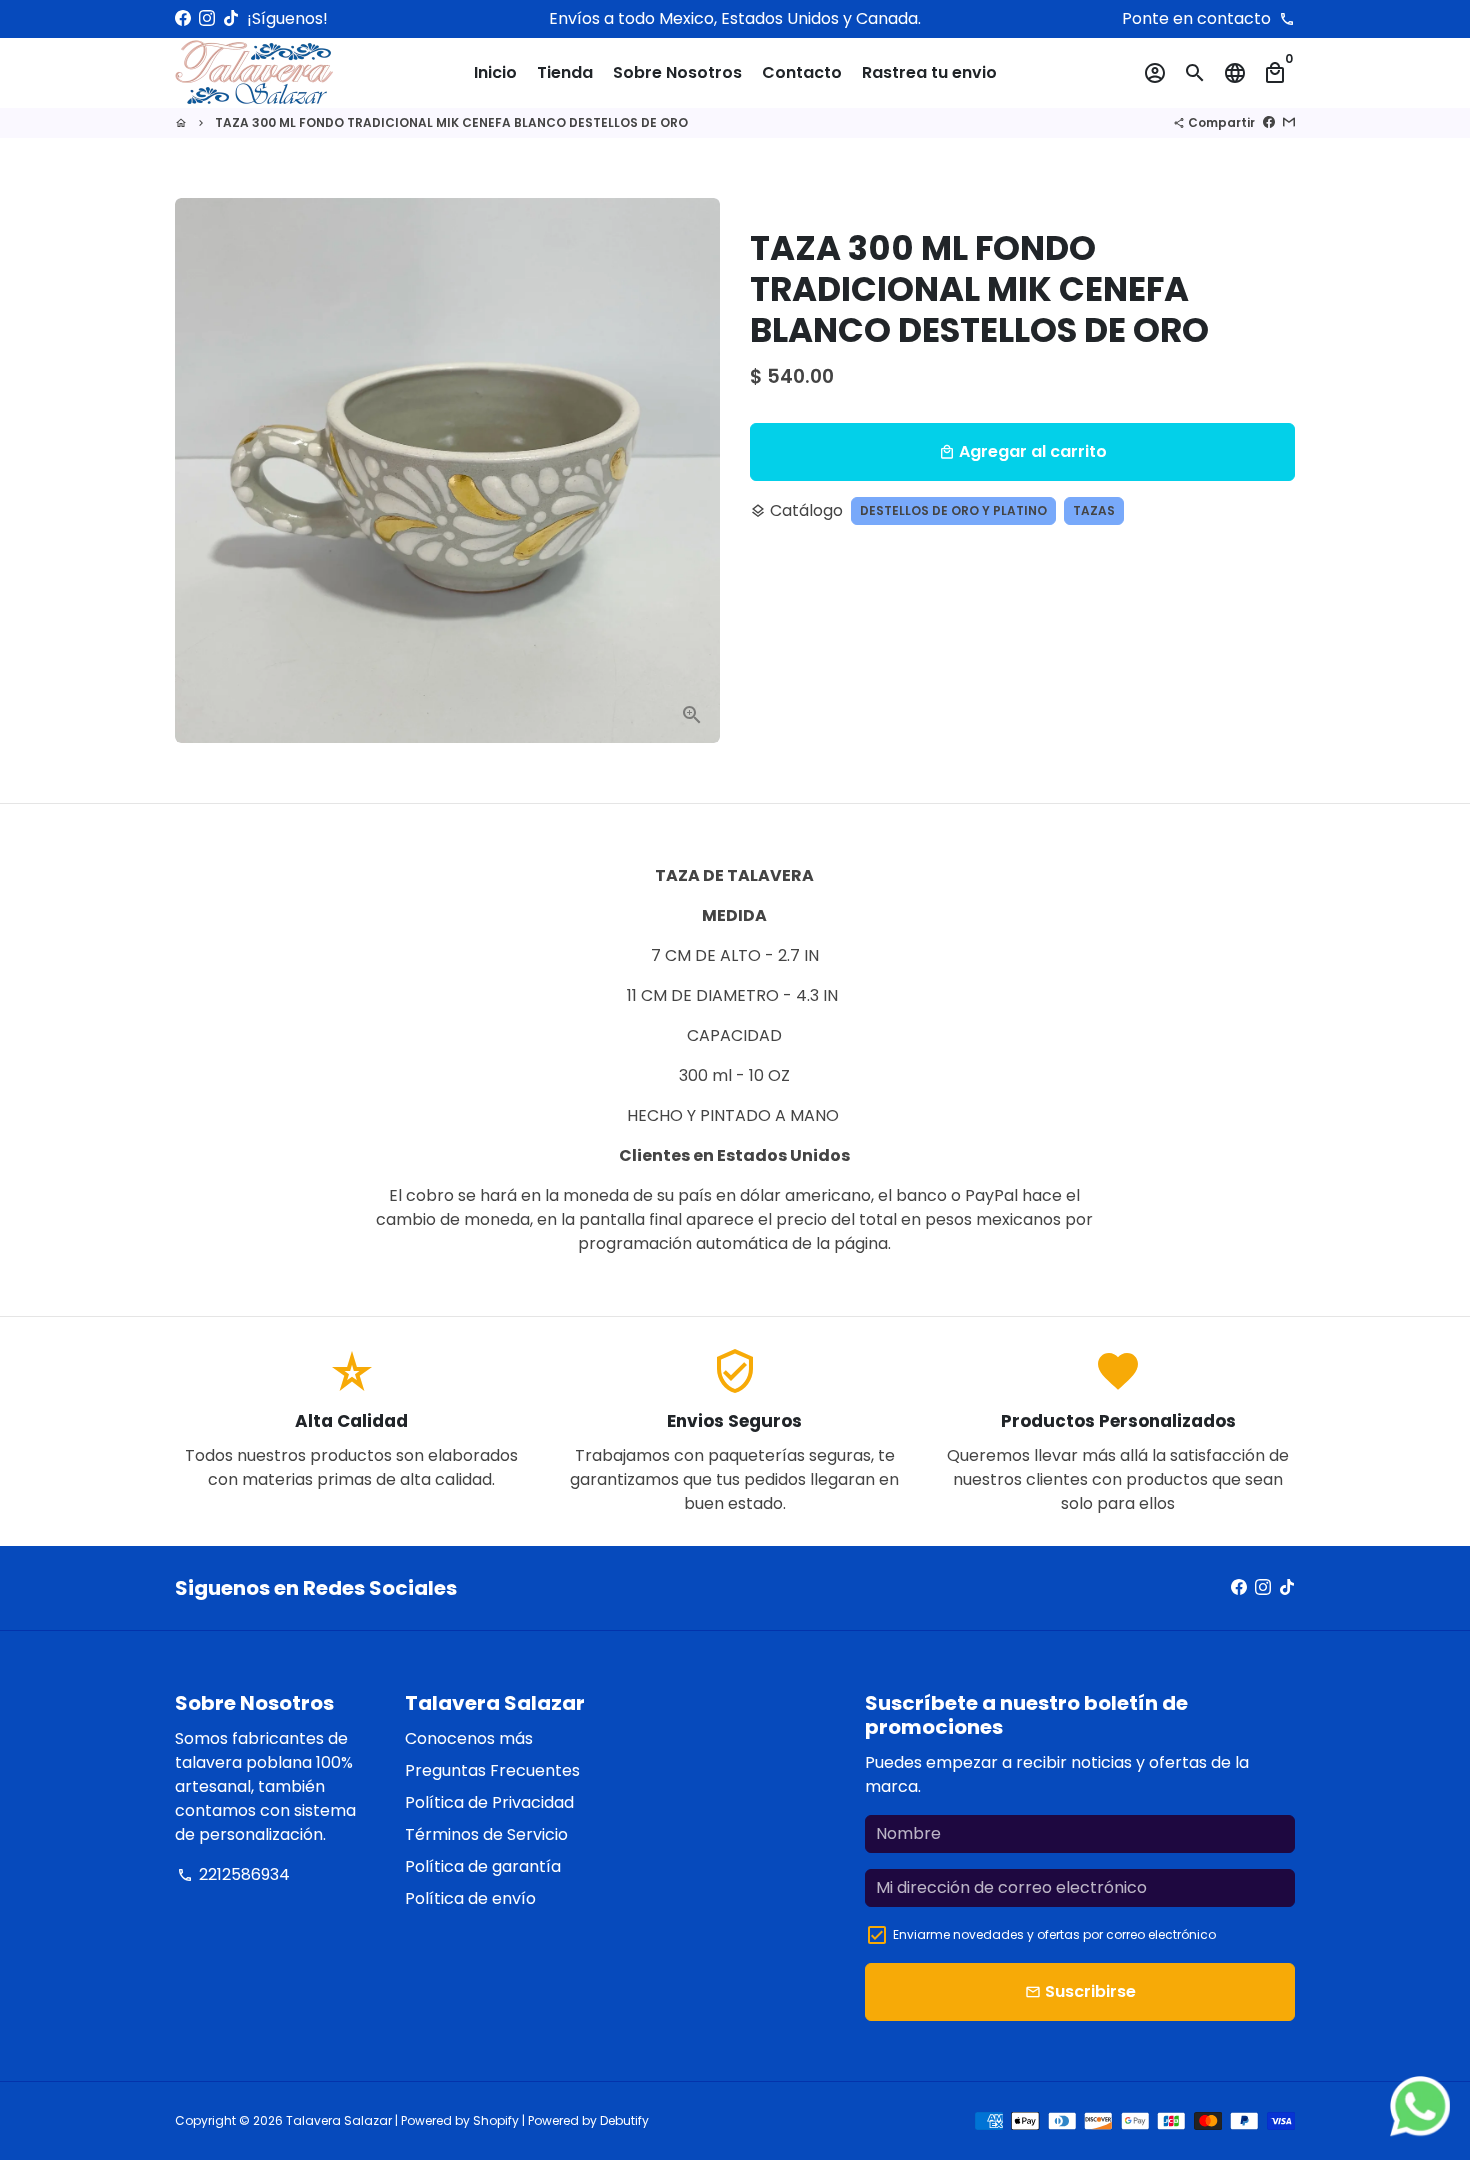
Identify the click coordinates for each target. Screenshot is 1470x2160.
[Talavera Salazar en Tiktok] (231, 18)
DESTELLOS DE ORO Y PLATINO (953, 510)
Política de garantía (483, 1866)
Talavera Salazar (339, 2120)
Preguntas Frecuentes (492, 1770)
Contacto (802, 72)
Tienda (565, 72)
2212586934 (233, 1874)
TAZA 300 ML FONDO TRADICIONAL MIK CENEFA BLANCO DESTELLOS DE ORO (451, 122)
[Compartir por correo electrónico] (1289, 122)
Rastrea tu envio (929, 72)
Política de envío (470, 1898)
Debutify (624, 2120)
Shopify (496, 2120)
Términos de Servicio (486, 1834)
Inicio (495, 72)
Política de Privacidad (489, 1802)
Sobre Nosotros (677, 72)
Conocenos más (469, 1738)
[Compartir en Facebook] (1269, 122)
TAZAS (1094, 510)
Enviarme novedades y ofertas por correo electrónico (1054, 1934)
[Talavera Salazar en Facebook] (183, 18)
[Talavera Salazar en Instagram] (207, 18)
